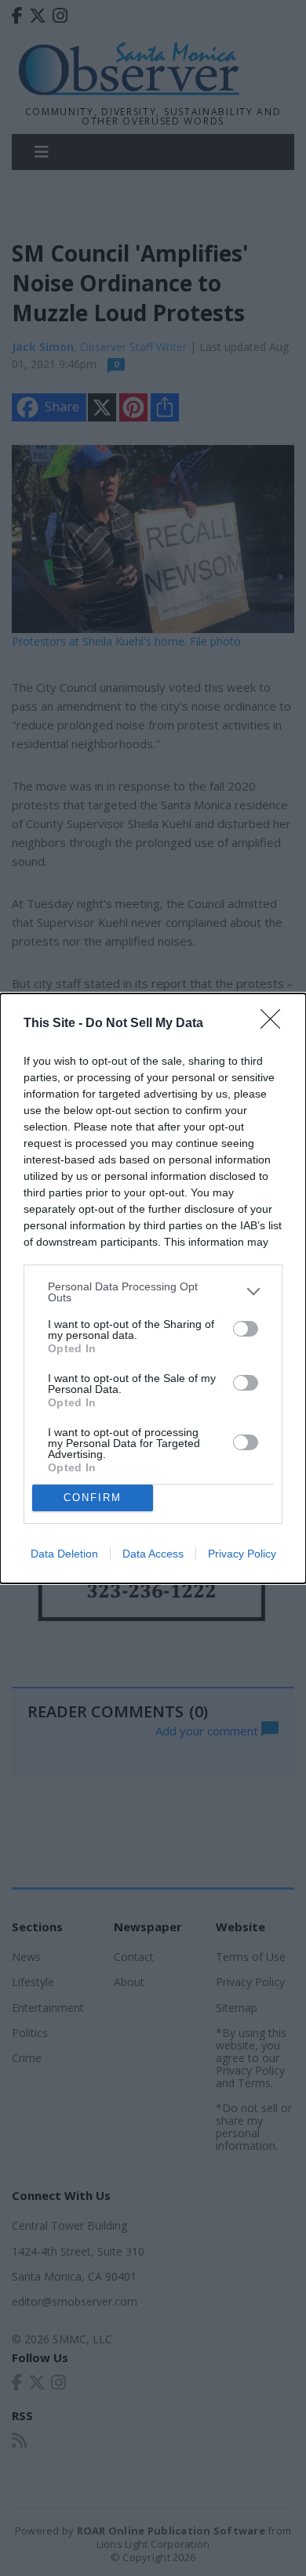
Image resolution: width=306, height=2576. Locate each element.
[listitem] (153, 1292)
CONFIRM (93, 1498)
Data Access (153, 1554)
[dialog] (153, 1288)
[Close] (275, 1024)
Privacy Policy (242, 1554)
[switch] (246, 1329)
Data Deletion (64, 1554)
